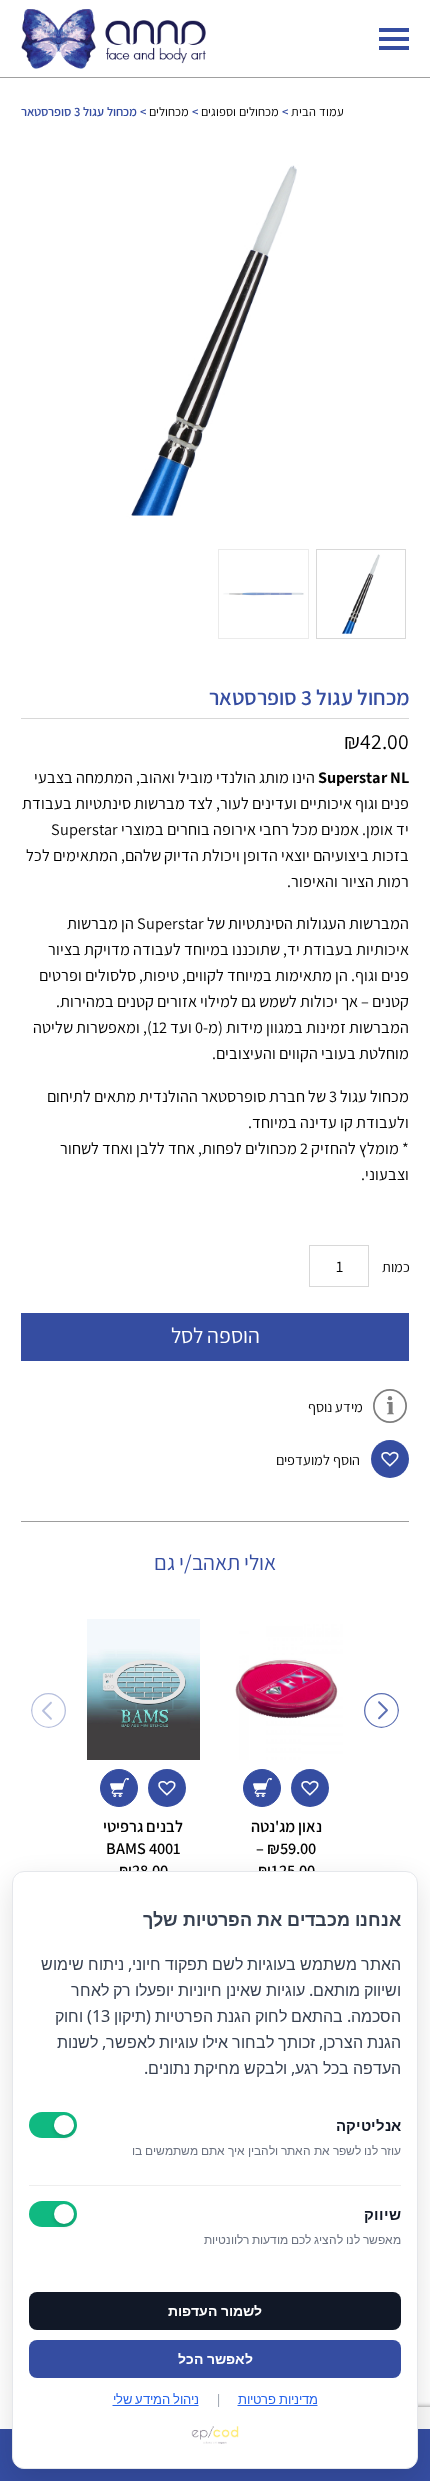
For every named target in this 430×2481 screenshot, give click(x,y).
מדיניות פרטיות (278, 2399)
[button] (390, 1459)
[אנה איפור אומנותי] (113, 62)
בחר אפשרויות (262, 1788)
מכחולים (169, 111)
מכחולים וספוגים (240, 111)
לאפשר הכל (215, 2359)
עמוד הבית (317, 111)
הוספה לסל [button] (119, 1788)
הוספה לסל (215, 1335)
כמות (396, 1266)
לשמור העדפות (215, 2311)
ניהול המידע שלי (156, 2399)
